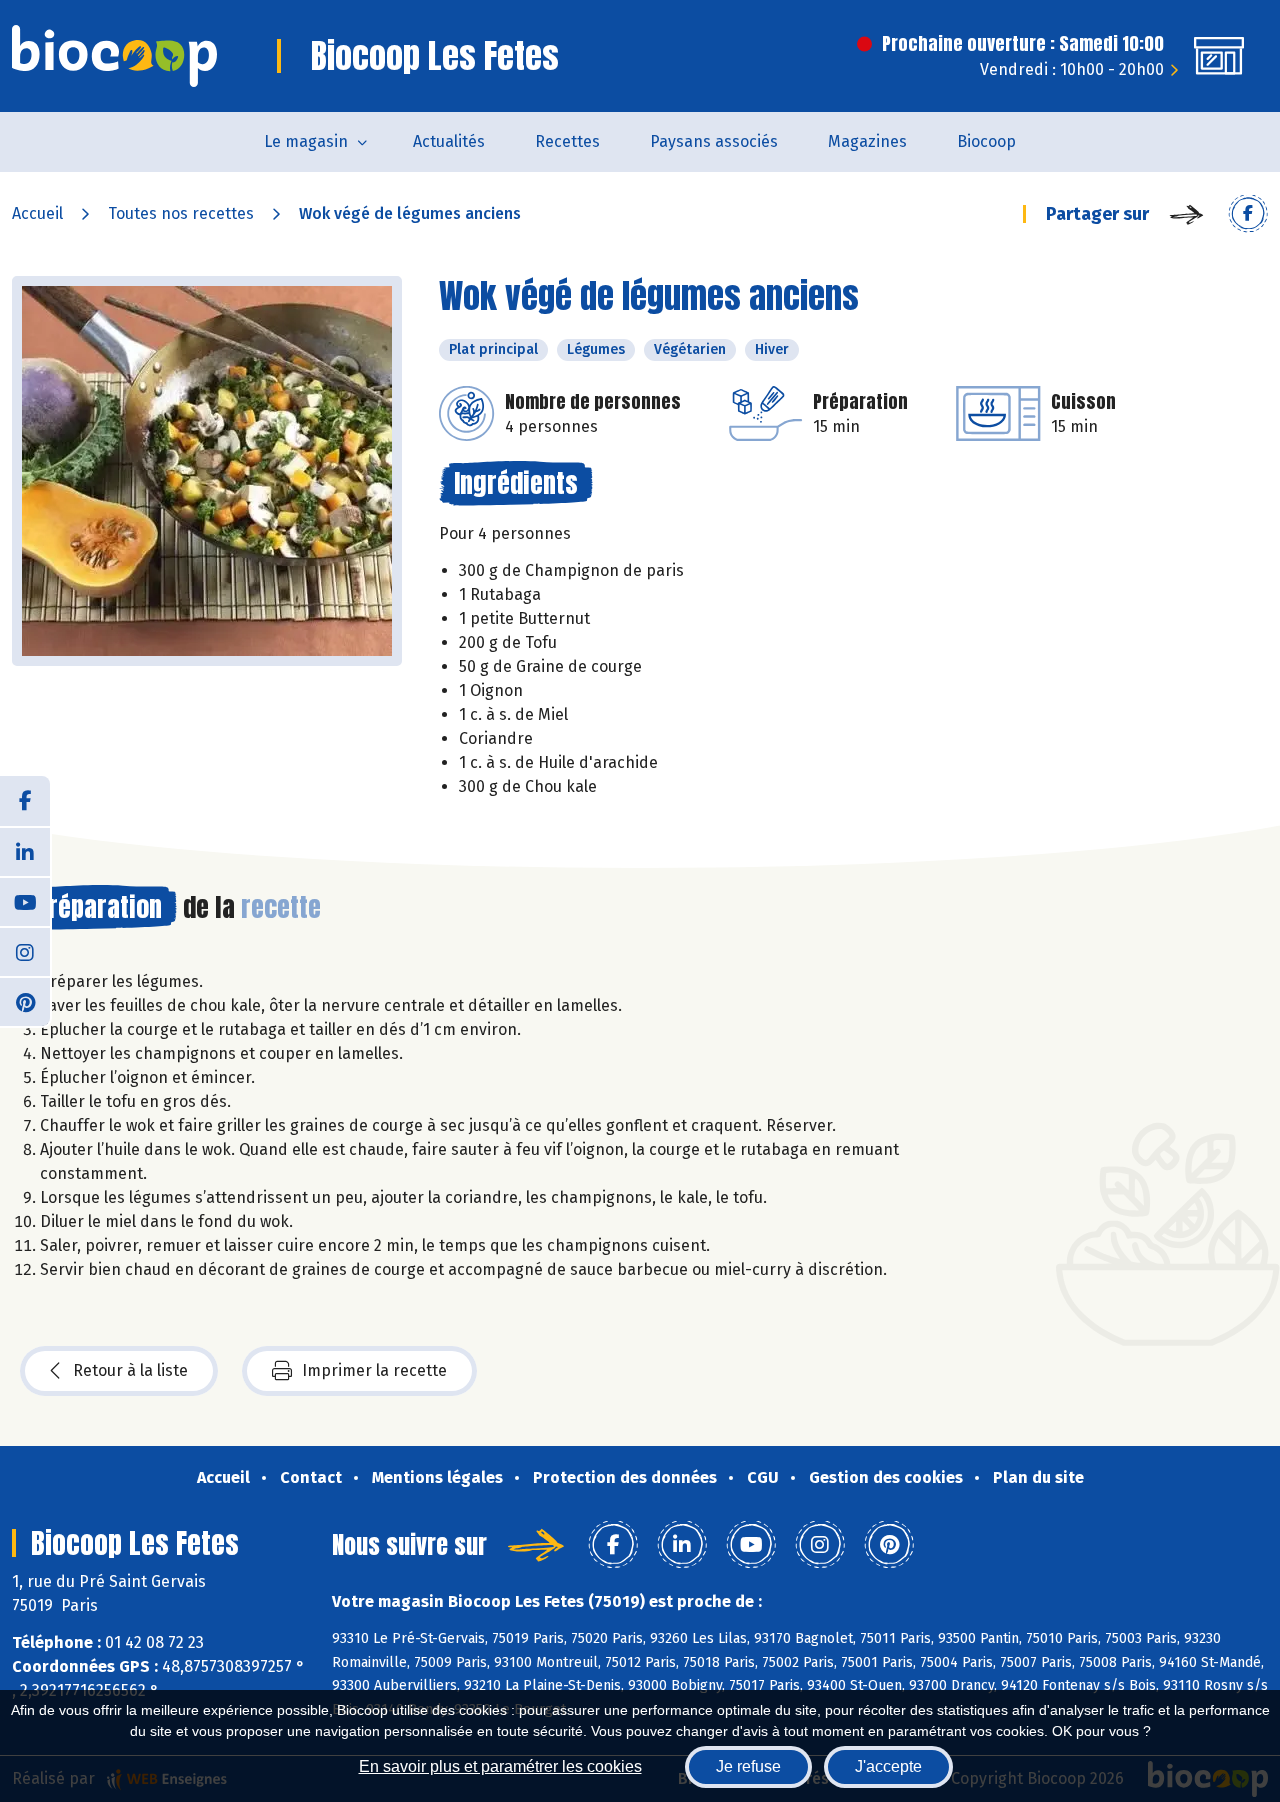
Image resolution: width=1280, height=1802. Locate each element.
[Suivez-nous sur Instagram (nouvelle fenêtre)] (25, 951)
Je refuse (748, 1766)
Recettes (567, 141)
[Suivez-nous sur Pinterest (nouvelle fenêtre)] (25, 1001)
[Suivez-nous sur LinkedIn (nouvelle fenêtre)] (25, 851)
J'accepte (888, 1766)
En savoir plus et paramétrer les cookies (500, 1766)
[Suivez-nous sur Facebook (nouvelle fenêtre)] (25, 801)
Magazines (867, 141)
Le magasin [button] (306, 141)
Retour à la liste (130, 1370)
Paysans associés (714, 141)
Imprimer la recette (374, 1370)
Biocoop (986, 141)
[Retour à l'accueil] (114, 56)
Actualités (449, 141)
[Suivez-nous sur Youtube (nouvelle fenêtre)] (25, 901)
